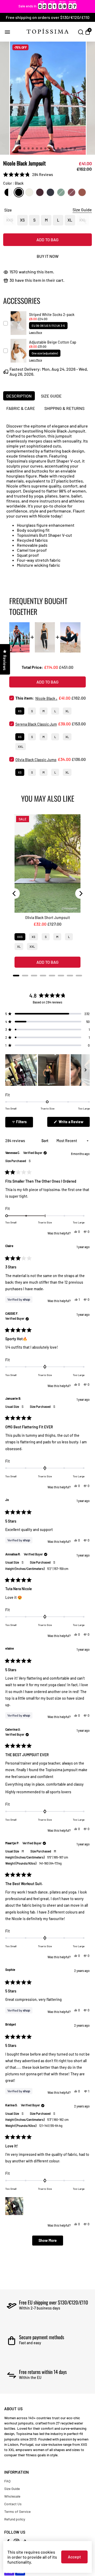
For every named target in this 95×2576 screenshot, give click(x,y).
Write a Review (74, 1123)
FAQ (7, 2481)
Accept (74, 2557)
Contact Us (13, 2504)
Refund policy (15, 2519)
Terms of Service (17, 2511)
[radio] (8, 192)
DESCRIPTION (19, 396)
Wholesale (12, 2496)
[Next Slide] (85, 1070)
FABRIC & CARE (21, 408)
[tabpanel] (48, 98)
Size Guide (12, 2489)
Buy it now (48, 256)
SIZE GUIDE (51, 396)
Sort (45, 1141)
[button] (28, 175)
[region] (47, 6)
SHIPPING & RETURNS (64, 408)
